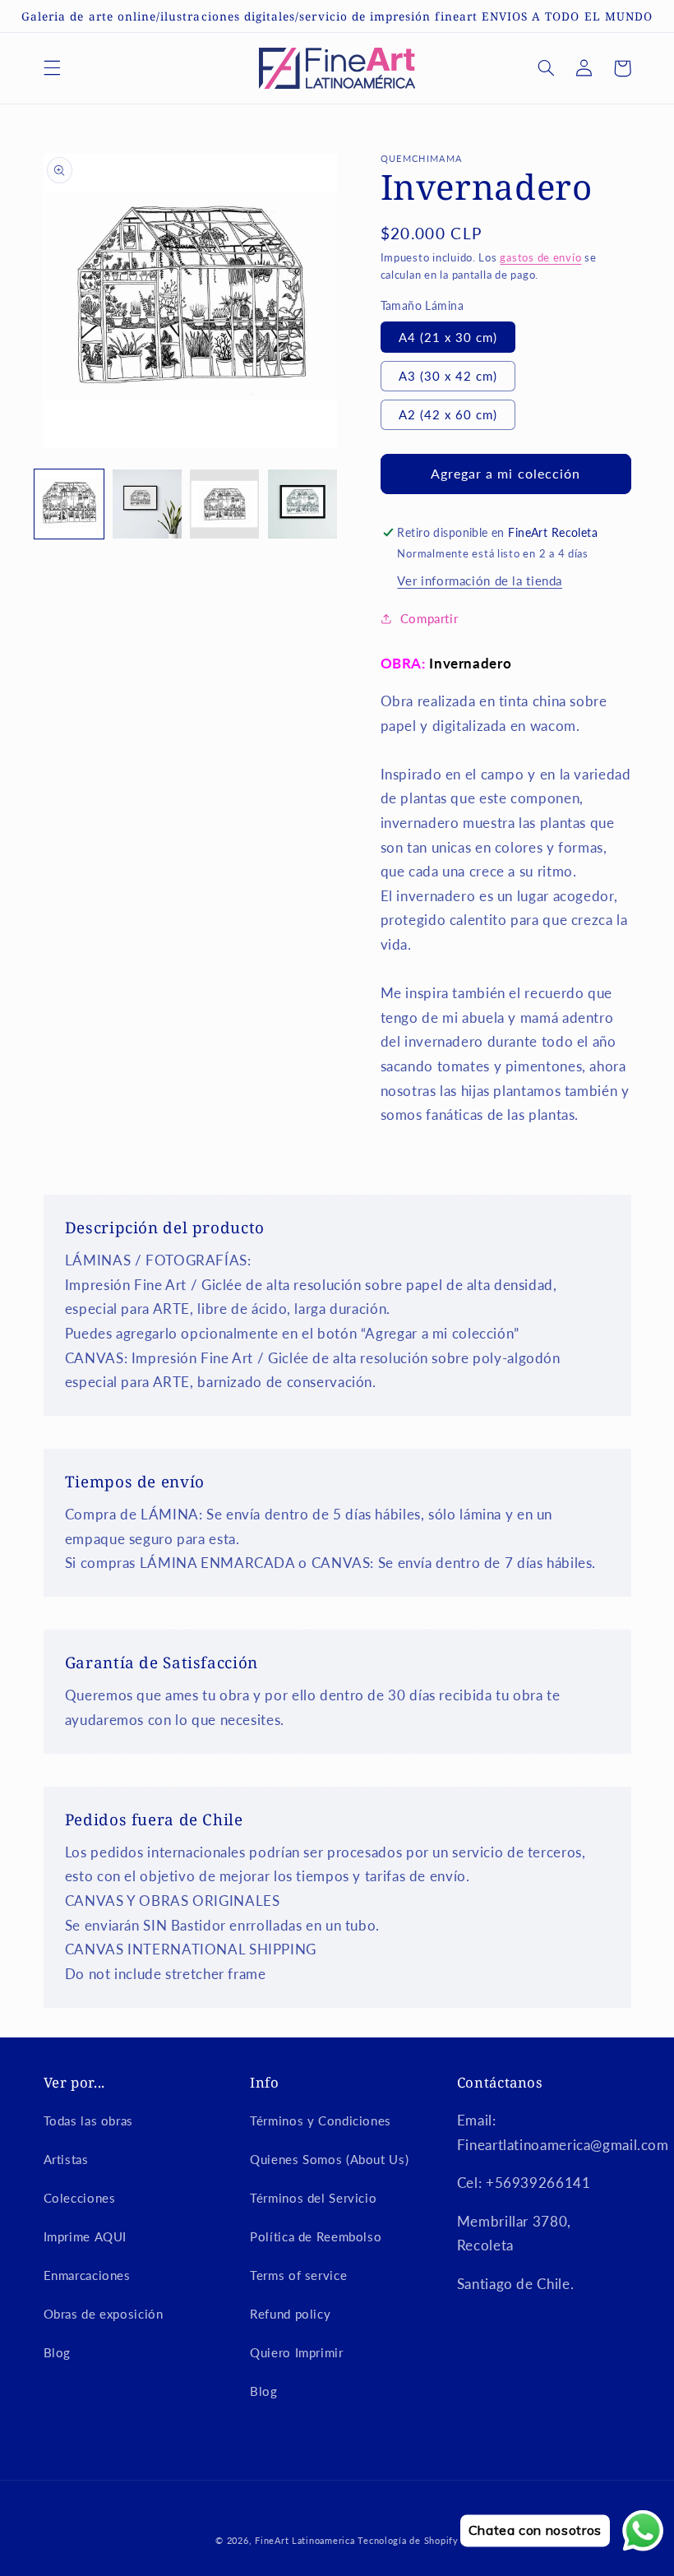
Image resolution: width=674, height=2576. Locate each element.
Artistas (66, 2159)
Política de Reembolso (316, 2236)
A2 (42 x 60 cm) (448, 414)
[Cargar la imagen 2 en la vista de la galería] (147, 504)
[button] (52, 68)
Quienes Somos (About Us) (329, 2159)
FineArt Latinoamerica (305, 2541)
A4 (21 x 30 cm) (448, 337)
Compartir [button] (429, 618)
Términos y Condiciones (321, 2120)
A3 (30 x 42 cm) (448, 376)
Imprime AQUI (85, 2236)
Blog (58, 2352)
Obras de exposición (104, 2314)
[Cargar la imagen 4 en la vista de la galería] (302, 504)
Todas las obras (88, 2120)
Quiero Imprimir (296, 2352)
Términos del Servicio (313, 2198)
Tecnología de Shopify (408, 2541)
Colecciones (80, 2198)
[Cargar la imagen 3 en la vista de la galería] (224, 504)
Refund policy (290, 2314)
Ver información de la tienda (480, 580)
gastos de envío (540, 258)
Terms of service (298, 2275)
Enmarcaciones (87, 2275)
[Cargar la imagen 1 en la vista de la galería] (69, 504)
